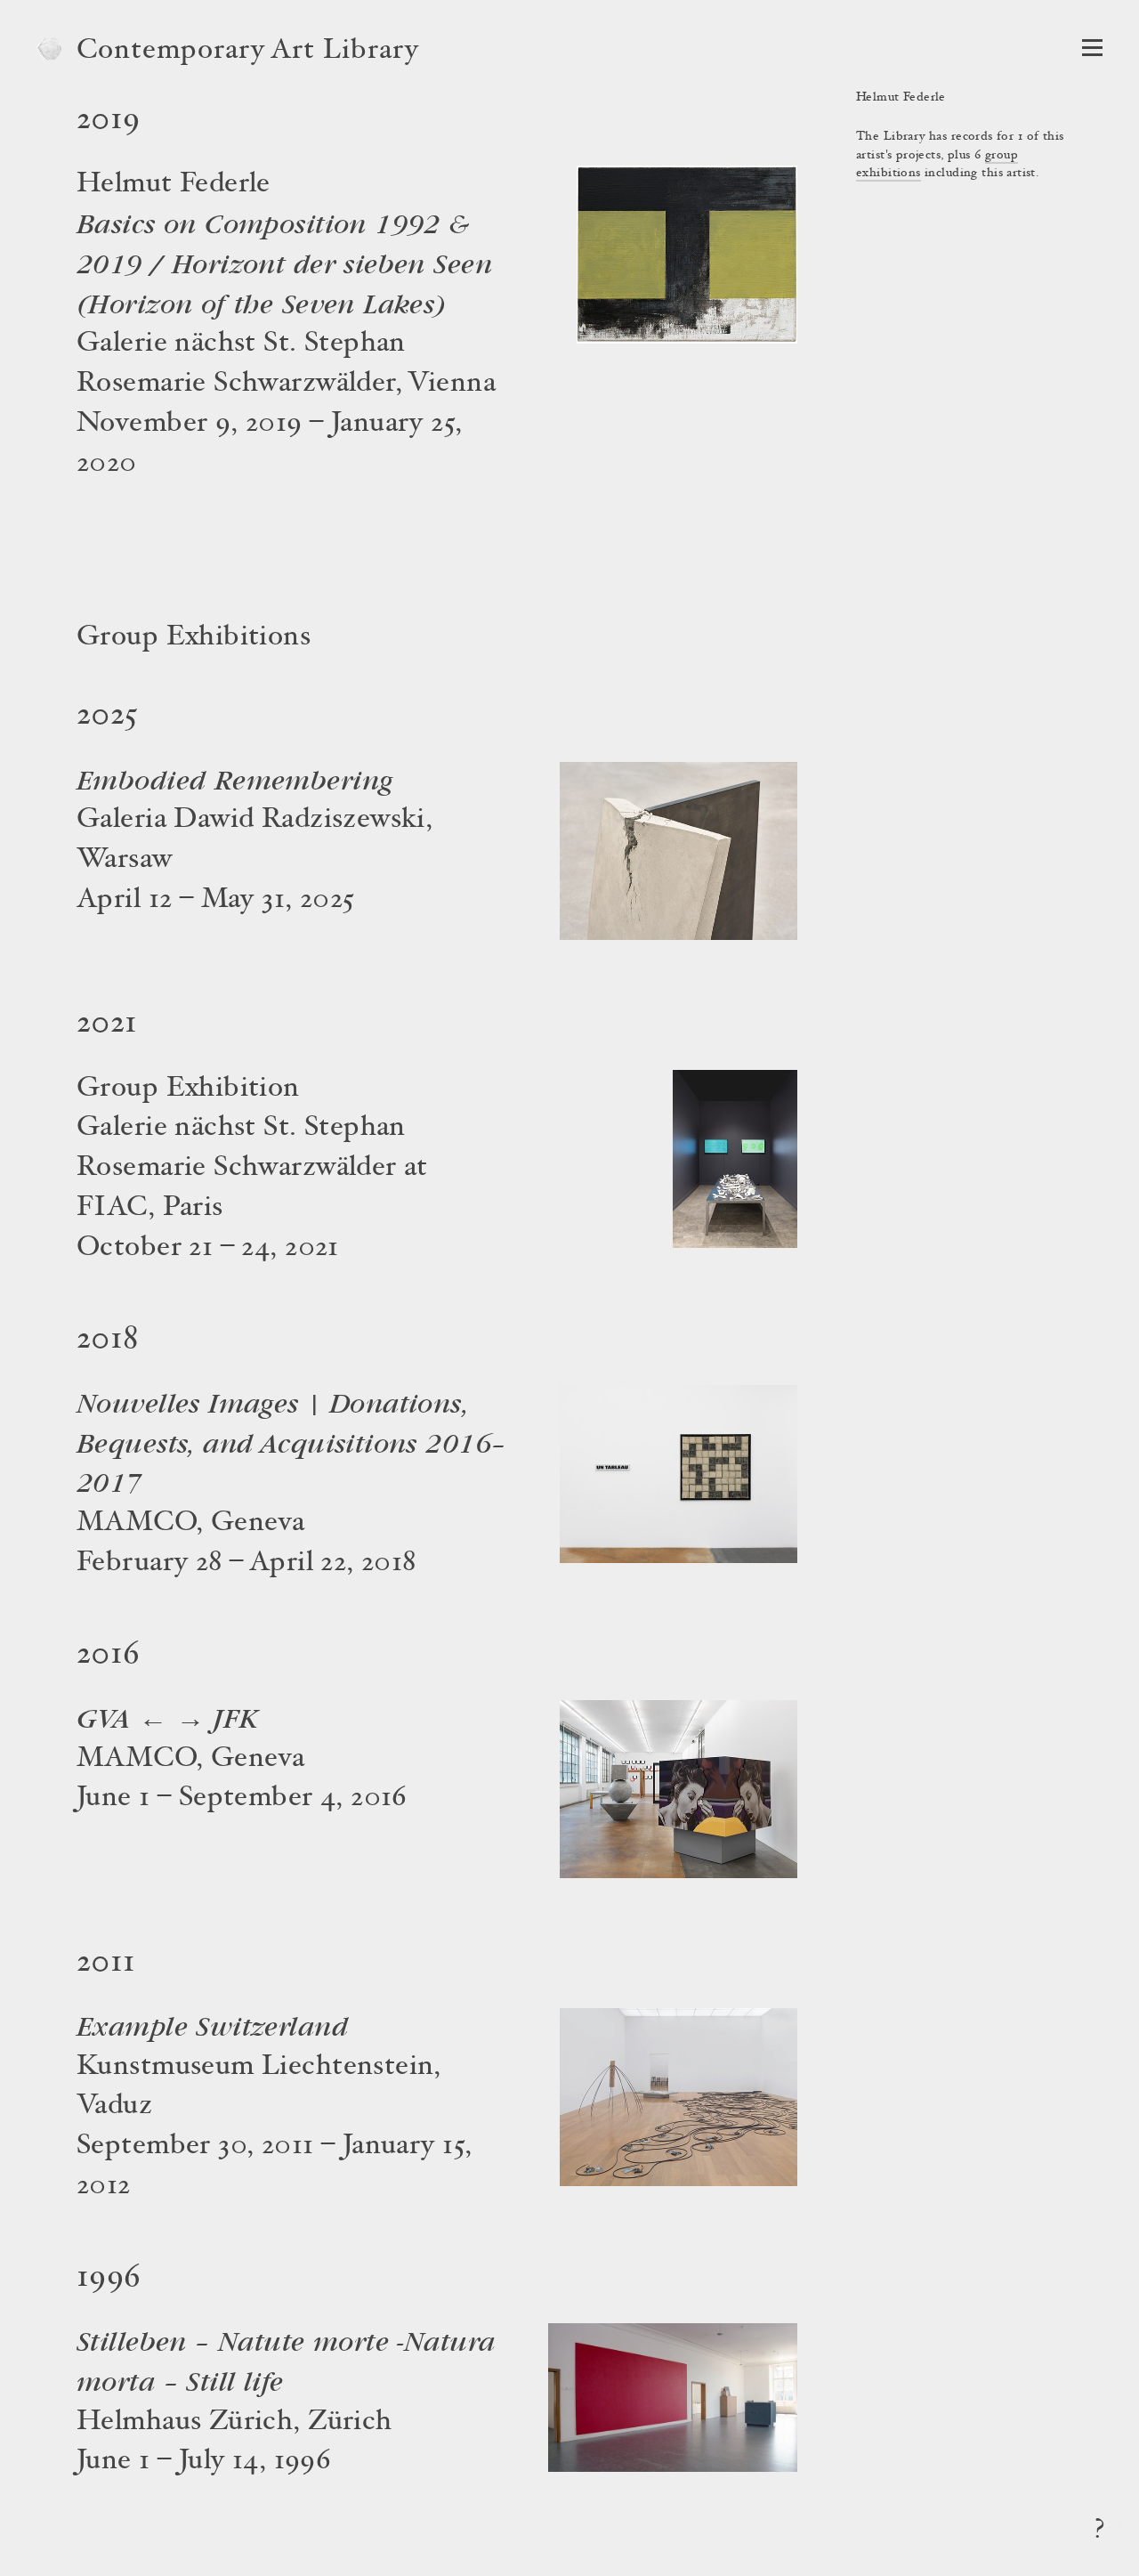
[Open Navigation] (1092, 48)
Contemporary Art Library (248, 52)
